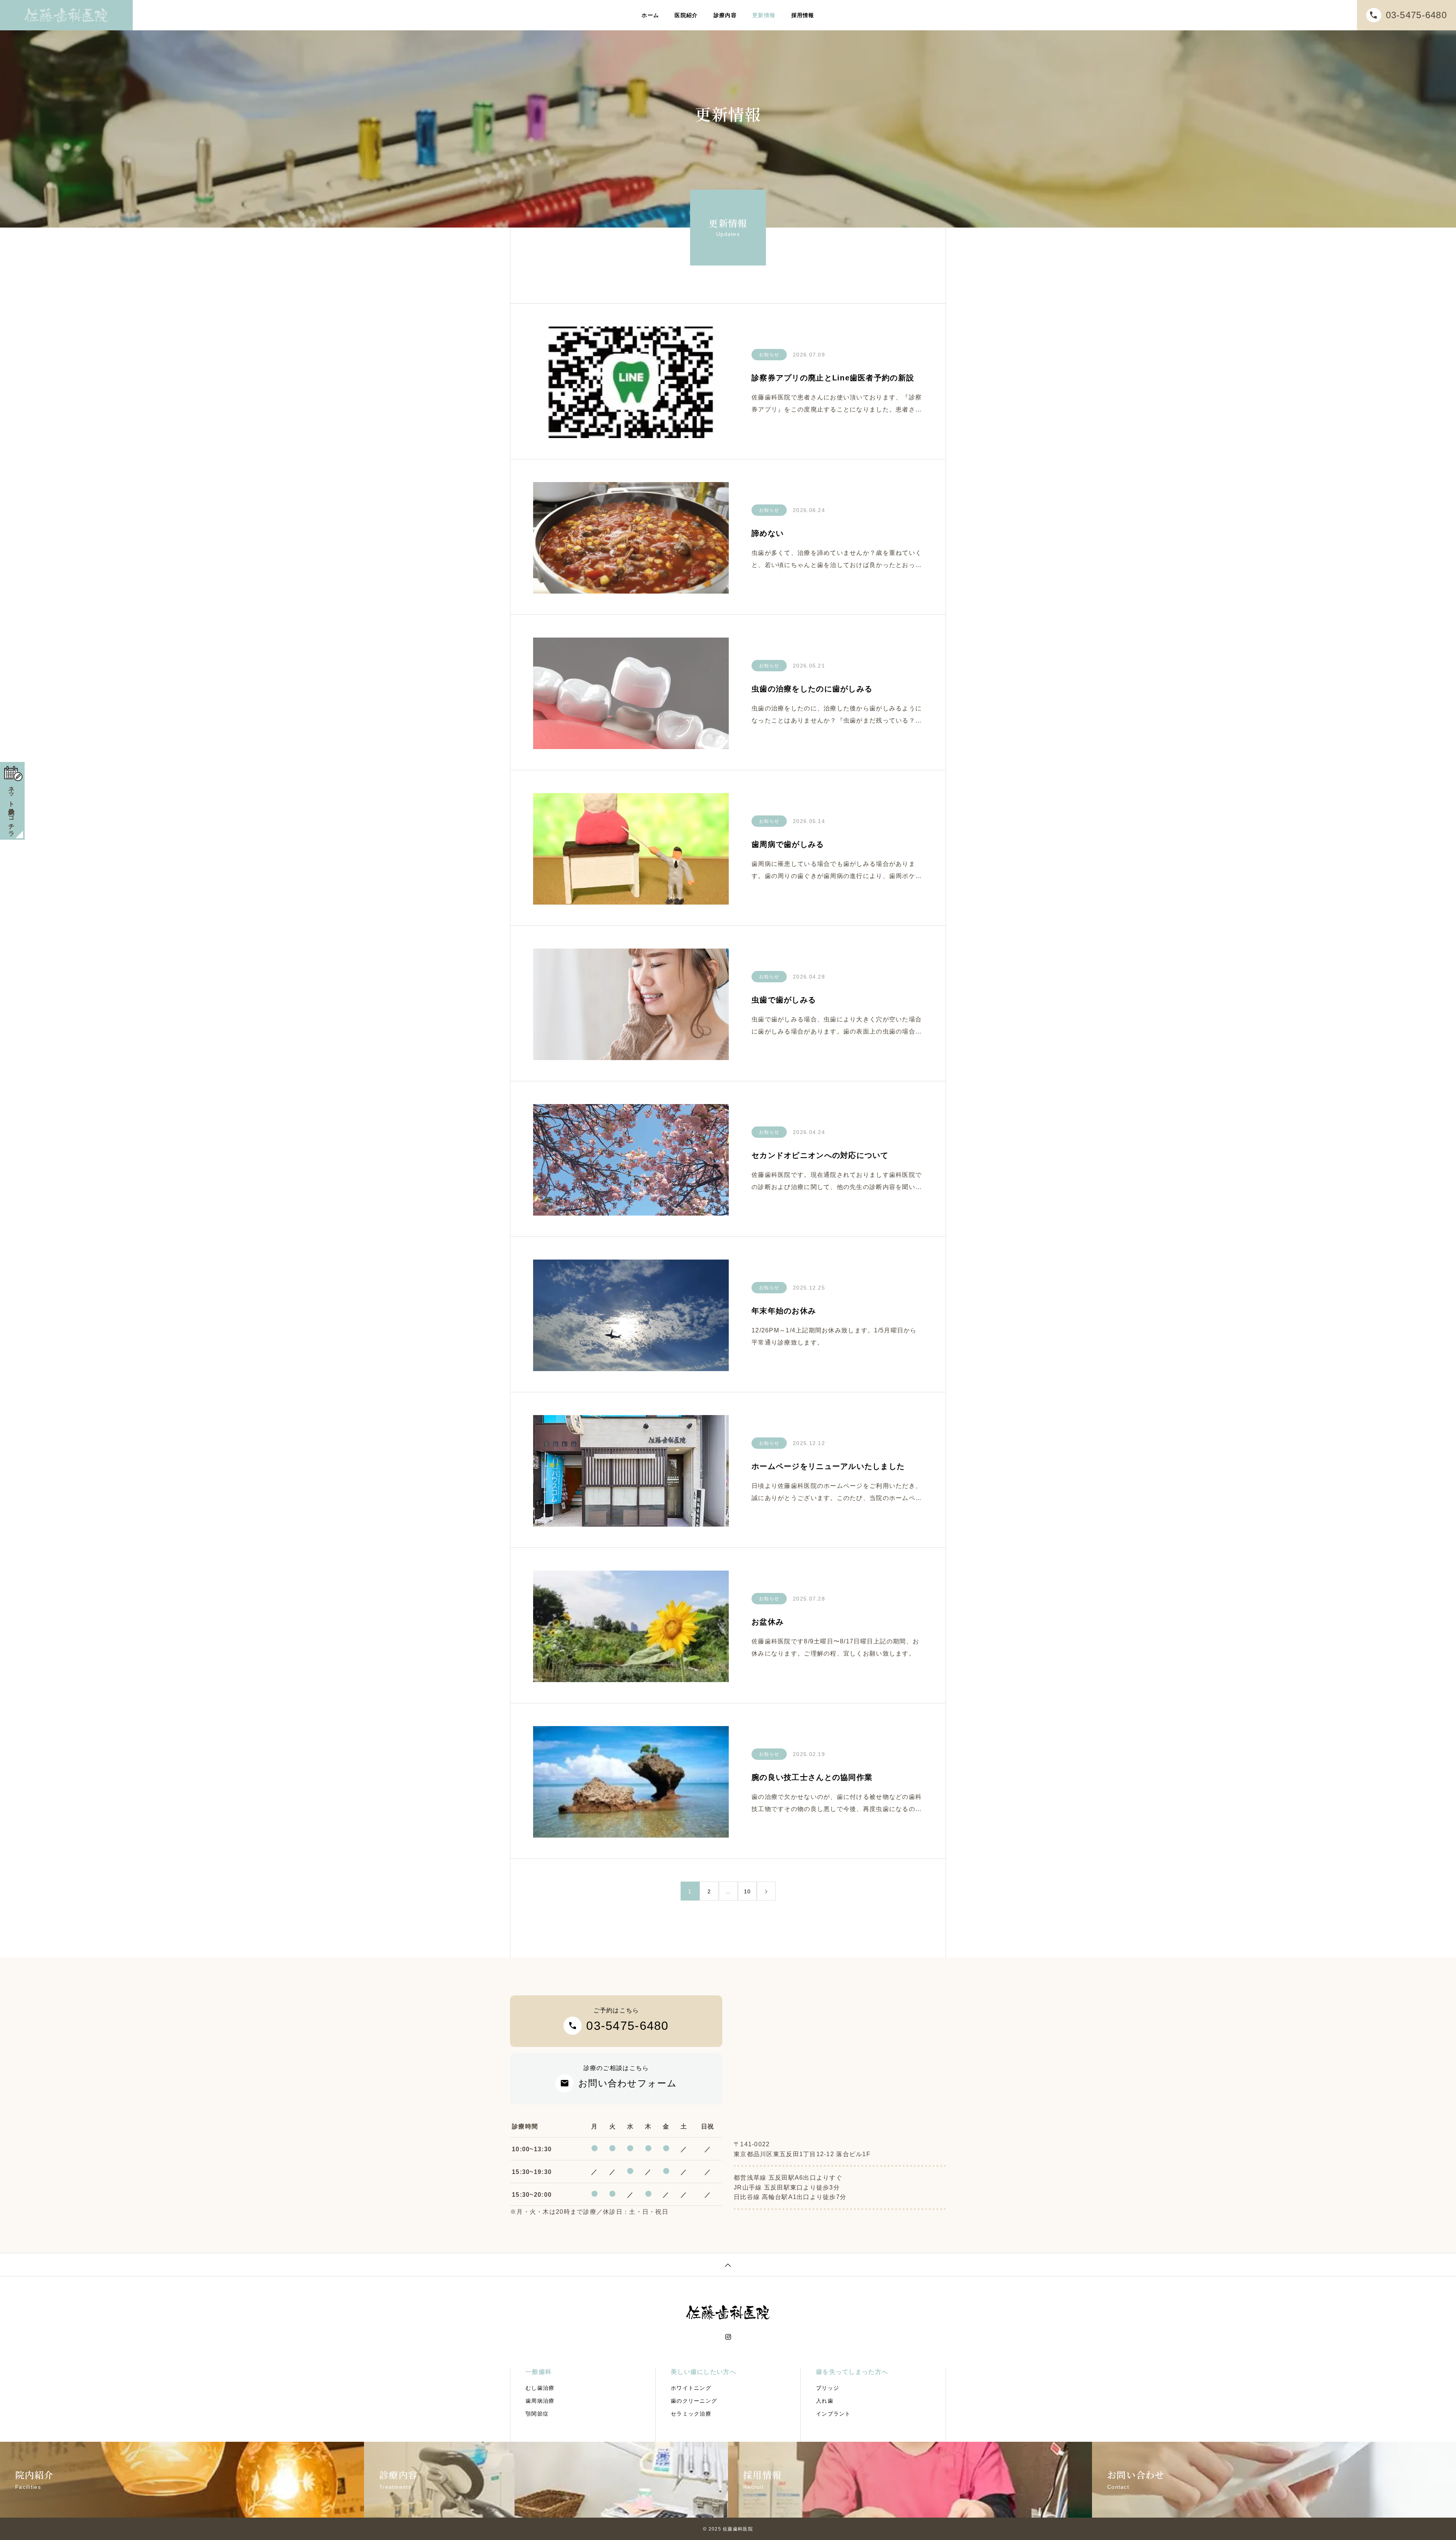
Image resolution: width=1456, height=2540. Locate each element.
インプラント (833, 2414)
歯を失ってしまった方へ (852, 2372)
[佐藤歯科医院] (66, 15)
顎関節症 (537, 2414)
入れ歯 (825, 2401)
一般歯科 (539, 2372)
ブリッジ (828, 2388)
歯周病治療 (540, 2401)
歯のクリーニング (694, 2401)
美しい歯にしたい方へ (704, 2372)
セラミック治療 (691, 2414)
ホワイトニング (691, 2388)
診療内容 (725, 15)
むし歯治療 (540, 2388)
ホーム (650, 15)
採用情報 (803, 15)
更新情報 (764, 15)
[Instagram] (728, 2337)
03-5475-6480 (1416, 15)
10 (748, 1891)
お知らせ (769, 355)
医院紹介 (686, 15)
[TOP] (728, 2264)
